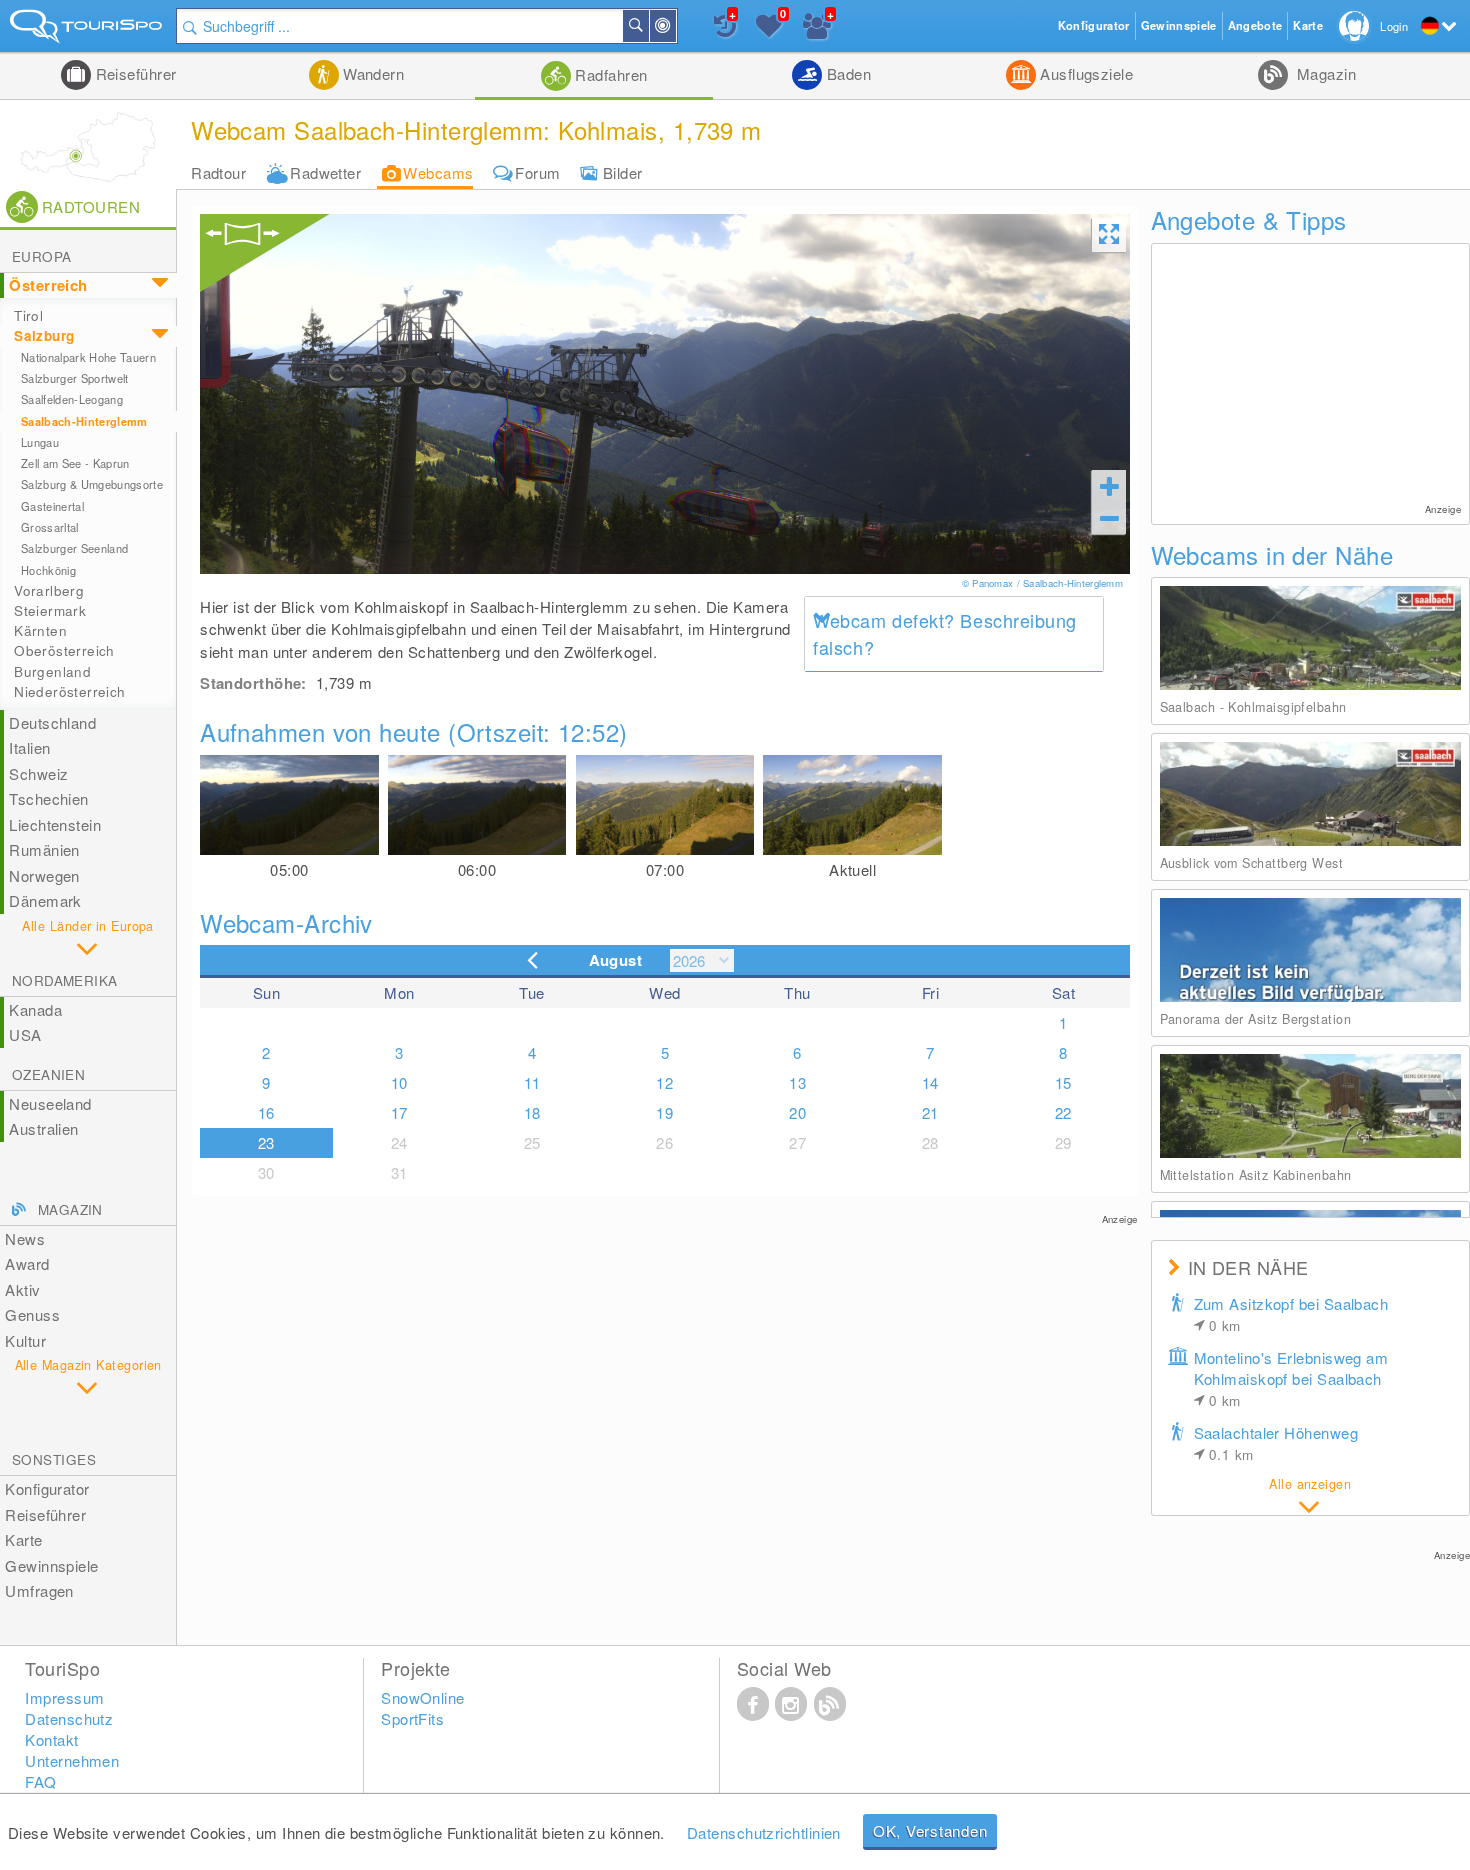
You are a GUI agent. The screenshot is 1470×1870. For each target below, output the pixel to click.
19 (664, 1112)
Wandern (372, 73)
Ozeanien (48, 1074)
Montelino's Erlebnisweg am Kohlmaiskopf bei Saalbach (1291, 1378)
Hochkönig (48, 570)
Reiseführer (133, 73)
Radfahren (609, 74)
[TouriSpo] (88, 30)
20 (797, 1112)
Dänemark (45, 900)
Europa (41, 256)
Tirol (28, 315)
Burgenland (52, 671)
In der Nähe (675, 26)
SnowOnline (423, 1697)
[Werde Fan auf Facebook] (753, 1703)
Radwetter (325, 172)
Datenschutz (69, 1718)
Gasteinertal (52, 506)
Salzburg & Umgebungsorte (92, 484)
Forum (537, 172)
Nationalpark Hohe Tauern (88, 357)
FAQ (40, 1781)
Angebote (1255, 25)
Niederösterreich (69, 691)
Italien (29, 747)
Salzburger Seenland (74, 548)
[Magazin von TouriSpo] (830, 1703)
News (25, 1238)
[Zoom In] (1109, 486)
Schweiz (38, 773)
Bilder (623, 172)
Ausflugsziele (1084, 73)
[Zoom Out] (1109, 518)
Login (1394, 26)
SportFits (412, 1718)
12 (664, 1082)
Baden (846, 73)
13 (797, 1082)
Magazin (1324, 73)
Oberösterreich (64, 650)
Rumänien (44, 849)
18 (532, 1112)
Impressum (64, 1697)
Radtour (218, 172)
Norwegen (44, 875)
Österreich (48, 285)
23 (266, 1142)
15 (1063, 1082)
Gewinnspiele (51, 1565)
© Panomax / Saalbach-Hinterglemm (1044, 583)
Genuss (32, 1314)
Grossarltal (50, 527)
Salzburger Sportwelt (75, 378)
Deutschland (52, 722)
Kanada (35, 1009)
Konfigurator (47, 1488)
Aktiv (22, 1289)
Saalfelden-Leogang (72, 399)
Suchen (648, 26)
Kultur (25, 1340)
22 (1063, 1112)
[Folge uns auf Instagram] (791, 1703)
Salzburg (44, 335)
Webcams (438, 172)
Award (27, 1263)
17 (399, 1112)
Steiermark (50, 610)
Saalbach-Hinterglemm (84, 421)
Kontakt (51, 1739)
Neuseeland (50, 1103)
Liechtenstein (55, 824)
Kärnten (40, 630)
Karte (23, 1539)
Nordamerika (64, 980)
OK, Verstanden (930, 1830)
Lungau (40, 442)
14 (930, 1082)
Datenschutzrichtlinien (764, 1832)
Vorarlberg (49, 590)
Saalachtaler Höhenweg (1276, 1443)
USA (25, 1034)
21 (930, 1112)
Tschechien (49, 798)
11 (532, 1082)
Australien (44, 1128)
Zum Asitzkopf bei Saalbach (1291, 1314)
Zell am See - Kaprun (75, 463)
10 (399, 1082)
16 (266, 1112)
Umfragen (39, 1590)
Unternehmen (72, 1760)
